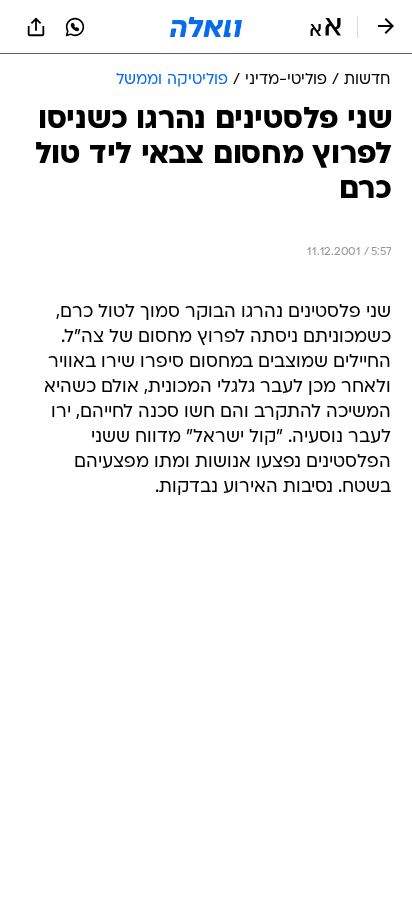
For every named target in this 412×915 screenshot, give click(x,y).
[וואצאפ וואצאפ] (75, 27)
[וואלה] (206, 27)
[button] (325, 27)
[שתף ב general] (36, 27)
